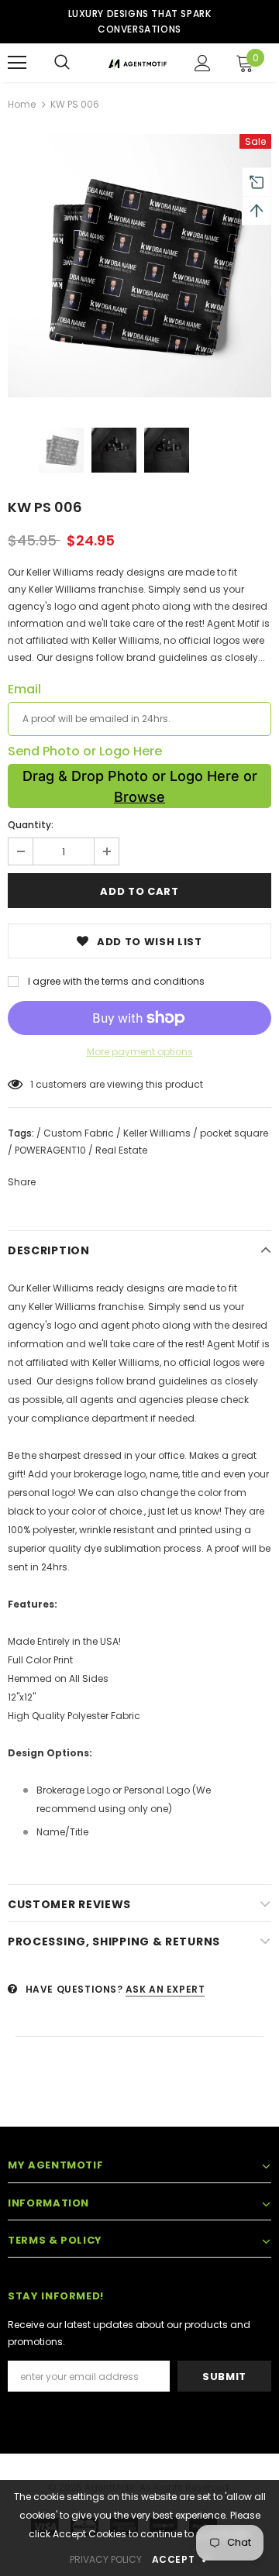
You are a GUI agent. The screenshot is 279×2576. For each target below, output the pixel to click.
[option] (139, 266)
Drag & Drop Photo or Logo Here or (140, 786)
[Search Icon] (62, 63)
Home (22, 104)
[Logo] (138, 63)
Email (24, 690)
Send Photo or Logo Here (85, 751)
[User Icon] (203, 63)
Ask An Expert (165, 1989)
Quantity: (31, 825)
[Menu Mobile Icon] (17, 63)
